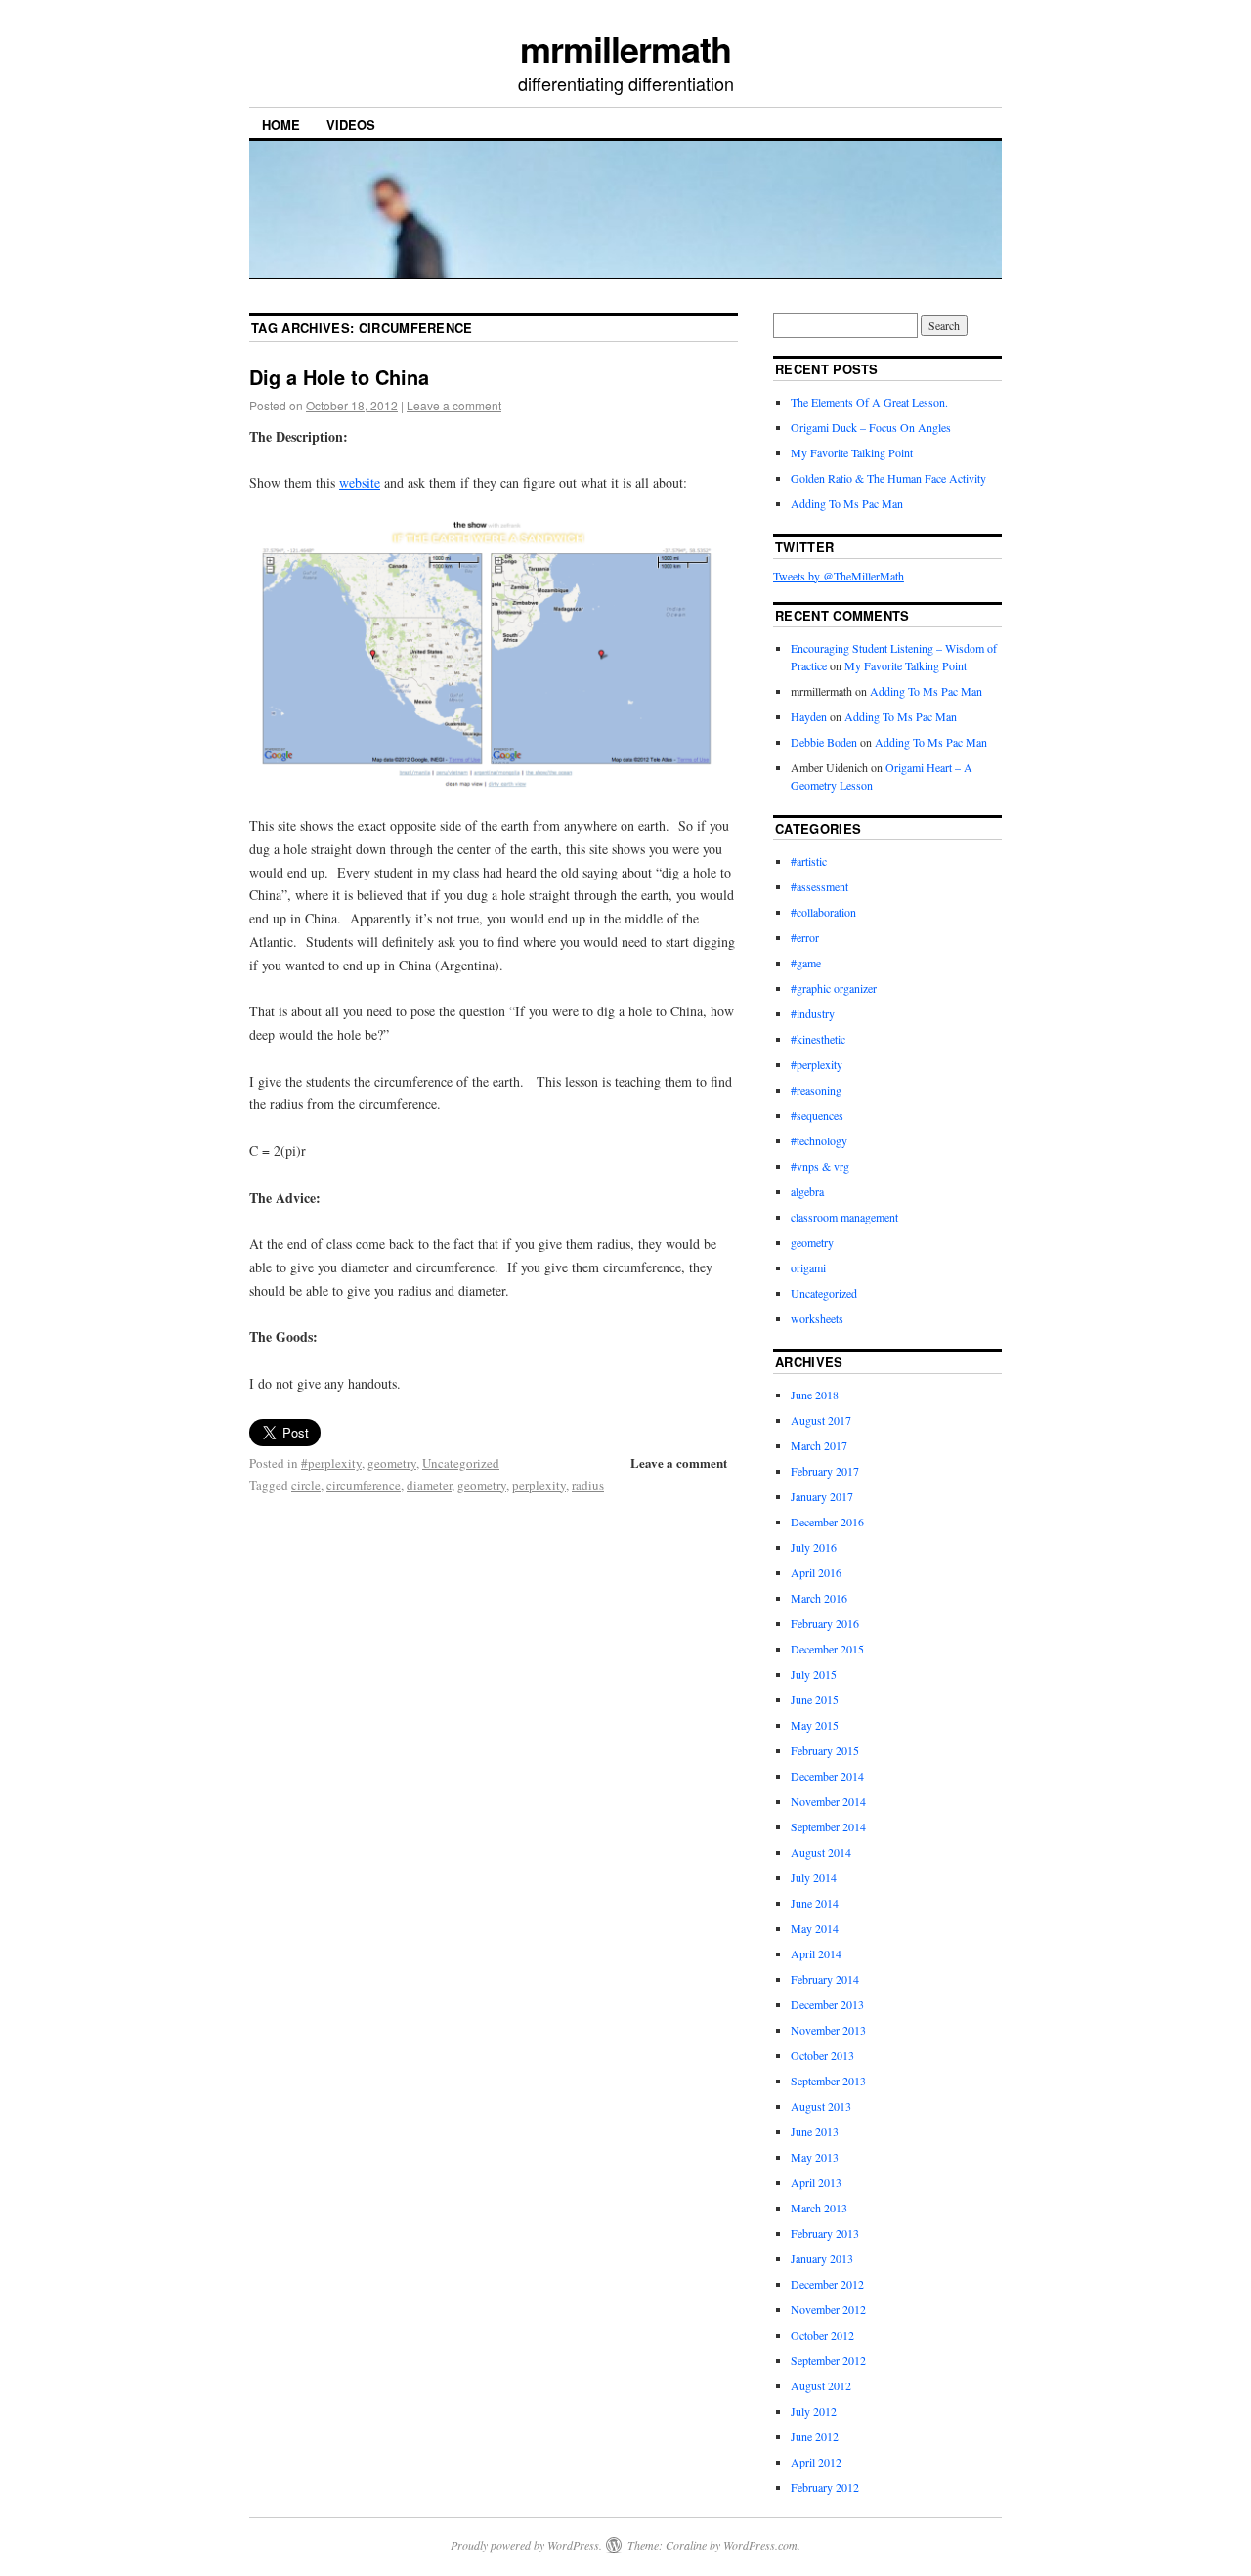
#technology (819, 1140)
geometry (392, 1463)
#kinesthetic (818, 1039)
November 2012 (828, 2309)
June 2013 (815, 2131)
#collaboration (823, 912)
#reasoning (816, 1090)
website (360, 482)
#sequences (817, 1115)
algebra (807, 1191)
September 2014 (828, 1826)
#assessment (820, 886)
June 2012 (815, 2436)
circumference (364, 1485)
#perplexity (331, 1463)
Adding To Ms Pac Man (847, 503)
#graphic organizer (834, 988)
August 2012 (821, 2385)
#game (806, 963)
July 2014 (814, 1877)
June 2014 (815, 1903)
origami (808, 1267)
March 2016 (819, 1598)
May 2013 (815, 2157)
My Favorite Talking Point (852, 452)
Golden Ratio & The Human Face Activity (888, 478)
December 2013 (827, 2004)
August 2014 (821, 1852)
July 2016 (814, 1547)
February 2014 (825, 1979)
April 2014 (816, 1953)
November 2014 (828, 1801)
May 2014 (815, 1928)
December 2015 (827, 1649)
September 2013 (828, 2081)
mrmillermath (625, 48)
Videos (351, 125)
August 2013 (821, 2106)
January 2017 (822, 1496)
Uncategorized (461, 1463)
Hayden (809, 716)
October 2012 (822, 2335)
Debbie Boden (824, 742)
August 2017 (821, 1420)
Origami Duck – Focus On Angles (871, 427)
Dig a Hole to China (339, 377)
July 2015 (814, 1674)
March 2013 (819, 2208)
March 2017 (819, 1445)
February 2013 (825, 2233)
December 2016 (827, 1522)
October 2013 (822, 2055)
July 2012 (814, 2411)
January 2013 (822, 2258)
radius (588, 1485)
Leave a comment (454, 405)
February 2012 (825, 2487)
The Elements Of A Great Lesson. (869, 402)
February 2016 (825, 1623)
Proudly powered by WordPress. (526, 2545)
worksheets (817, 1318)
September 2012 (828, 2360)
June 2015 (815, 1699)
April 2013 (816, 2182)
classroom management (844, 1217)
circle (306, 1485)
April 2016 (816, 1572)
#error (805, 937)
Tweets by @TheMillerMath (839, 576)
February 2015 (825, 1750)
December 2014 (827, 1776)
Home (281, 125)
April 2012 (816, 2462)
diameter (429, 1485)
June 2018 (815, 1395)
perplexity (539, 1485)
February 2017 (825, 1471)
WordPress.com (760, 2545)
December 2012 (827, 2284)
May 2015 (815, 1725)
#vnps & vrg (820, 1166)
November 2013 (828, 2030)
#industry (813, 1013)
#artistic (809, 861)
